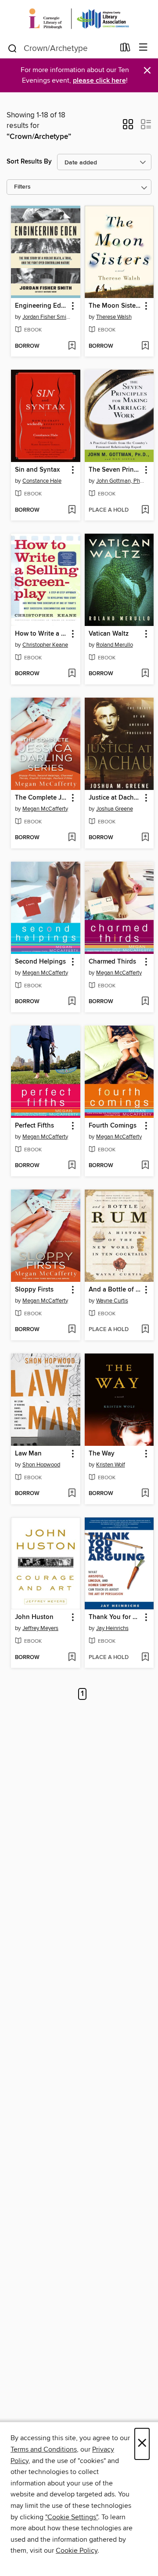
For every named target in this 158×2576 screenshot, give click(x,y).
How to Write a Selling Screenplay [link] (41, 634)
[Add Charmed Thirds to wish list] (145, 1002)
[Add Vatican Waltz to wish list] (145, 674)
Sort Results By (29, 162)
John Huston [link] (34, 1617)
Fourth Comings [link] (113, 1126)
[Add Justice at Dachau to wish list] (145, 838)
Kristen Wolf (111, 1465)
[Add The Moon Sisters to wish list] (145, 346)
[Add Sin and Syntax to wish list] (72, 510)
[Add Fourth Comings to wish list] (145, 1166)
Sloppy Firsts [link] (34, 1290)
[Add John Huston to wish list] (72, 1658)
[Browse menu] (143, 48)
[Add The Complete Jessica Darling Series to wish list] (72, 838)
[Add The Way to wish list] (145, 1494)
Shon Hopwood (41, 1465)
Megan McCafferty (45, 809)
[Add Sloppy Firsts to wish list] (72, 1330)
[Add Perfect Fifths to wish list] (72, 1166)
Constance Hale (42, 481)
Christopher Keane (45, 645)
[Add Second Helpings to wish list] (72, 1002)
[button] (128, 127)
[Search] (13, 48)
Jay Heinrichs (112, 1628)
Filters (22, 187)
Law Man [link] (28, 1454)
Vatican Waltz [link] (109, 634)
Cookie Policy (77, 2551)
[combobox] (61, 48)
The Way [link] (102, 1454)
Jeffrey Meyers (40, 1628)
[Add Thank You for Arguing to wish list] (145, 1658)
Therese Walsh (114, 317)
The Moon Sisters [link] (115, 306)
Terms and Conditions (44, 2449)
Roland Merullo (115, 645)
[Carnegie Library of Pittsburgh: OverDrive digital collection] (79, 19)
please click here (99, 81)
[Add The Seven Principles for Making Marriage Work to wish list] (145, 510)
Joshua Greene (115, 809)
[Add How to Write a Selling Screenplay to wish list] (72, 674)
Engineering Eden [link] (41, 306)
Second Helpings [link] (40, 962)
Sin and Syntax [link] (37, 470)
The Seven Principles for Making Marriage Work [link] (115, 470)
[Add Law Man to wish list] (72, 1494)
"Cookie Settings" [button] (72, 2517)
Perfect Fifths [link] (34, 1126)
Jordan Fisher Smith (47, 317)
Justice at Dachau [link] (115, 798)
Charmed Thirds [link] (112, 962)
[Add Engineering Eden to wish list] (72, 346)
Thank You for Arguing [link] (115, 1617)
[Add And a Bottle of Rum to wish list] (145, 1330)
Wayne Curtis (112, 1301)
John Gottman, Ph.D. (120, 481)
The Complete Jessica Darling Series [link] (41, 798)
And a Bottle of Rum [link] (115, 1290)
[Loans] (125, 49)
